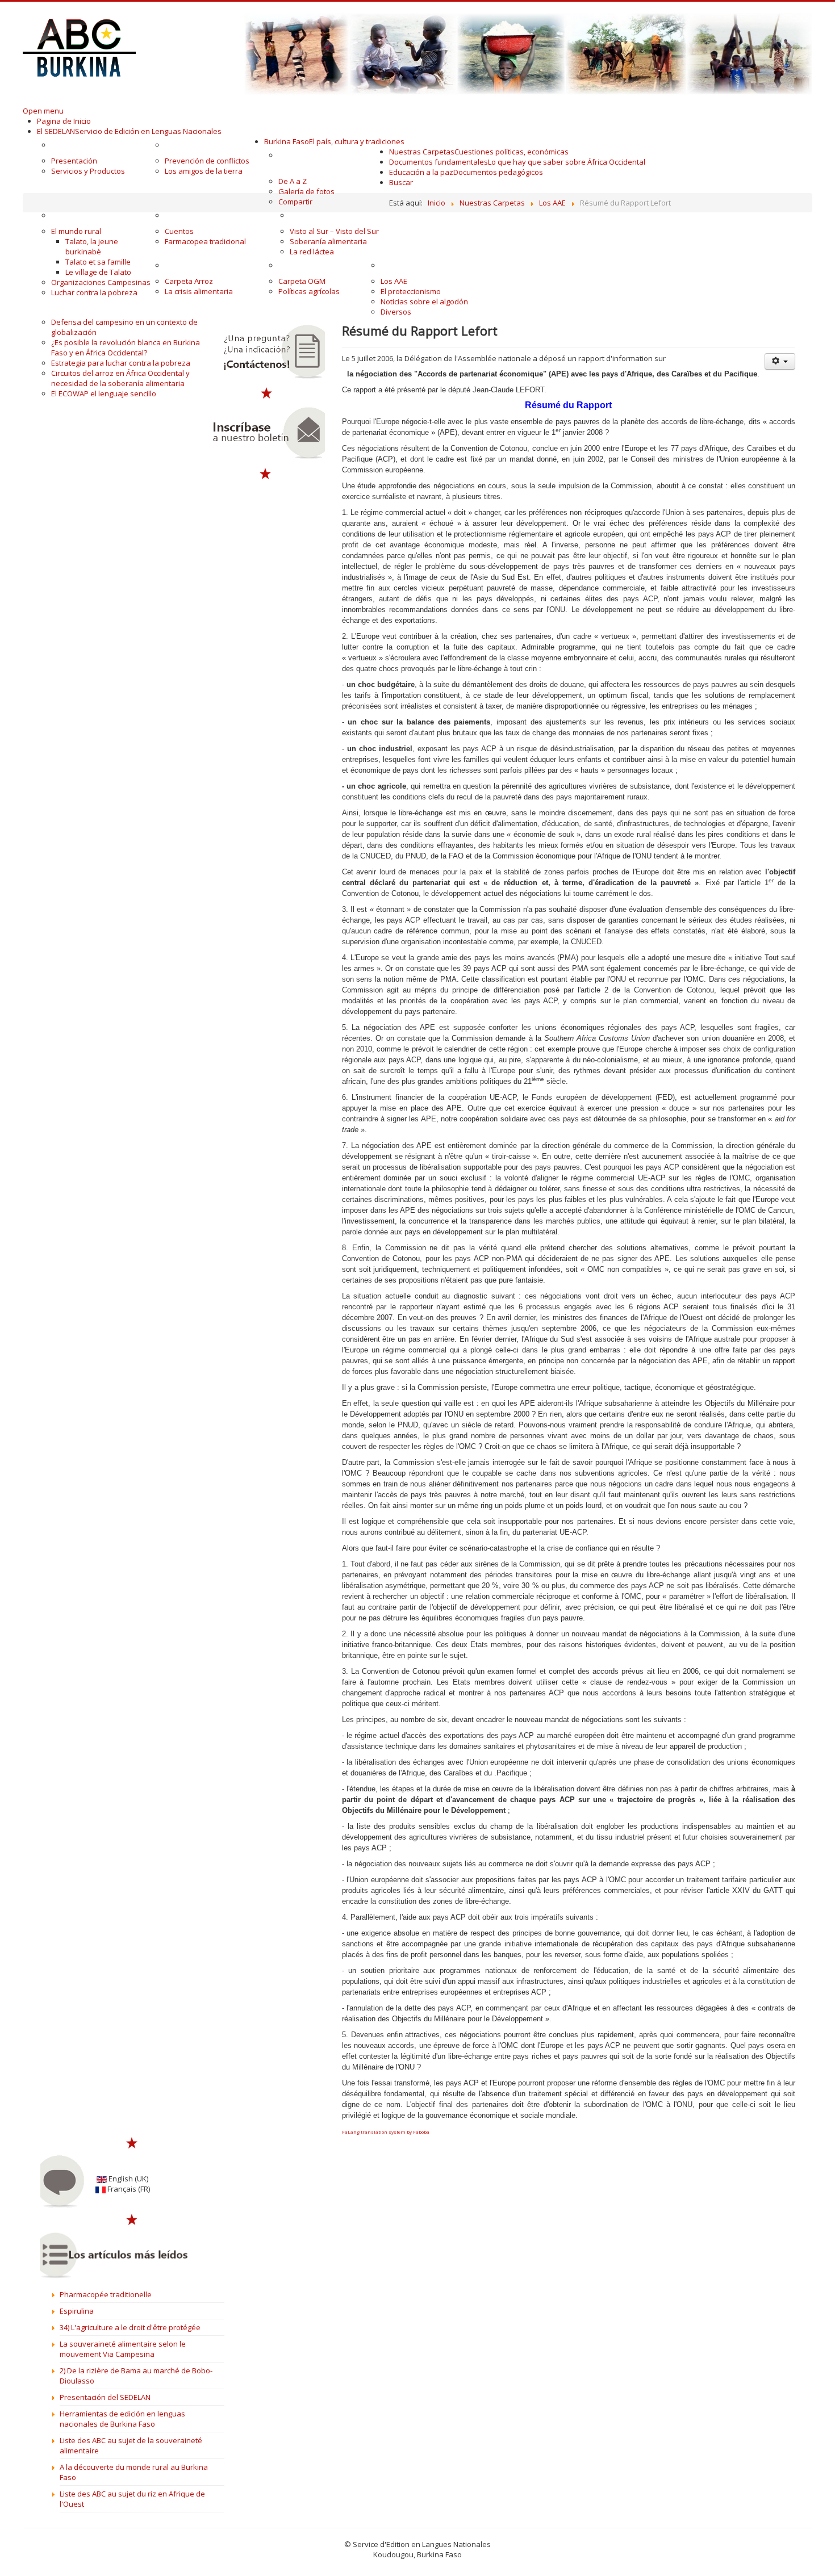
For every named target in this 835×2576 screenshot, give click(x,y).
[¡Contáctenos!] (266, 352)
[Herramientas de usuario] (780, 361)
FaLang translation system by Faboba (386, 2132)
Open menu (43, 111)
